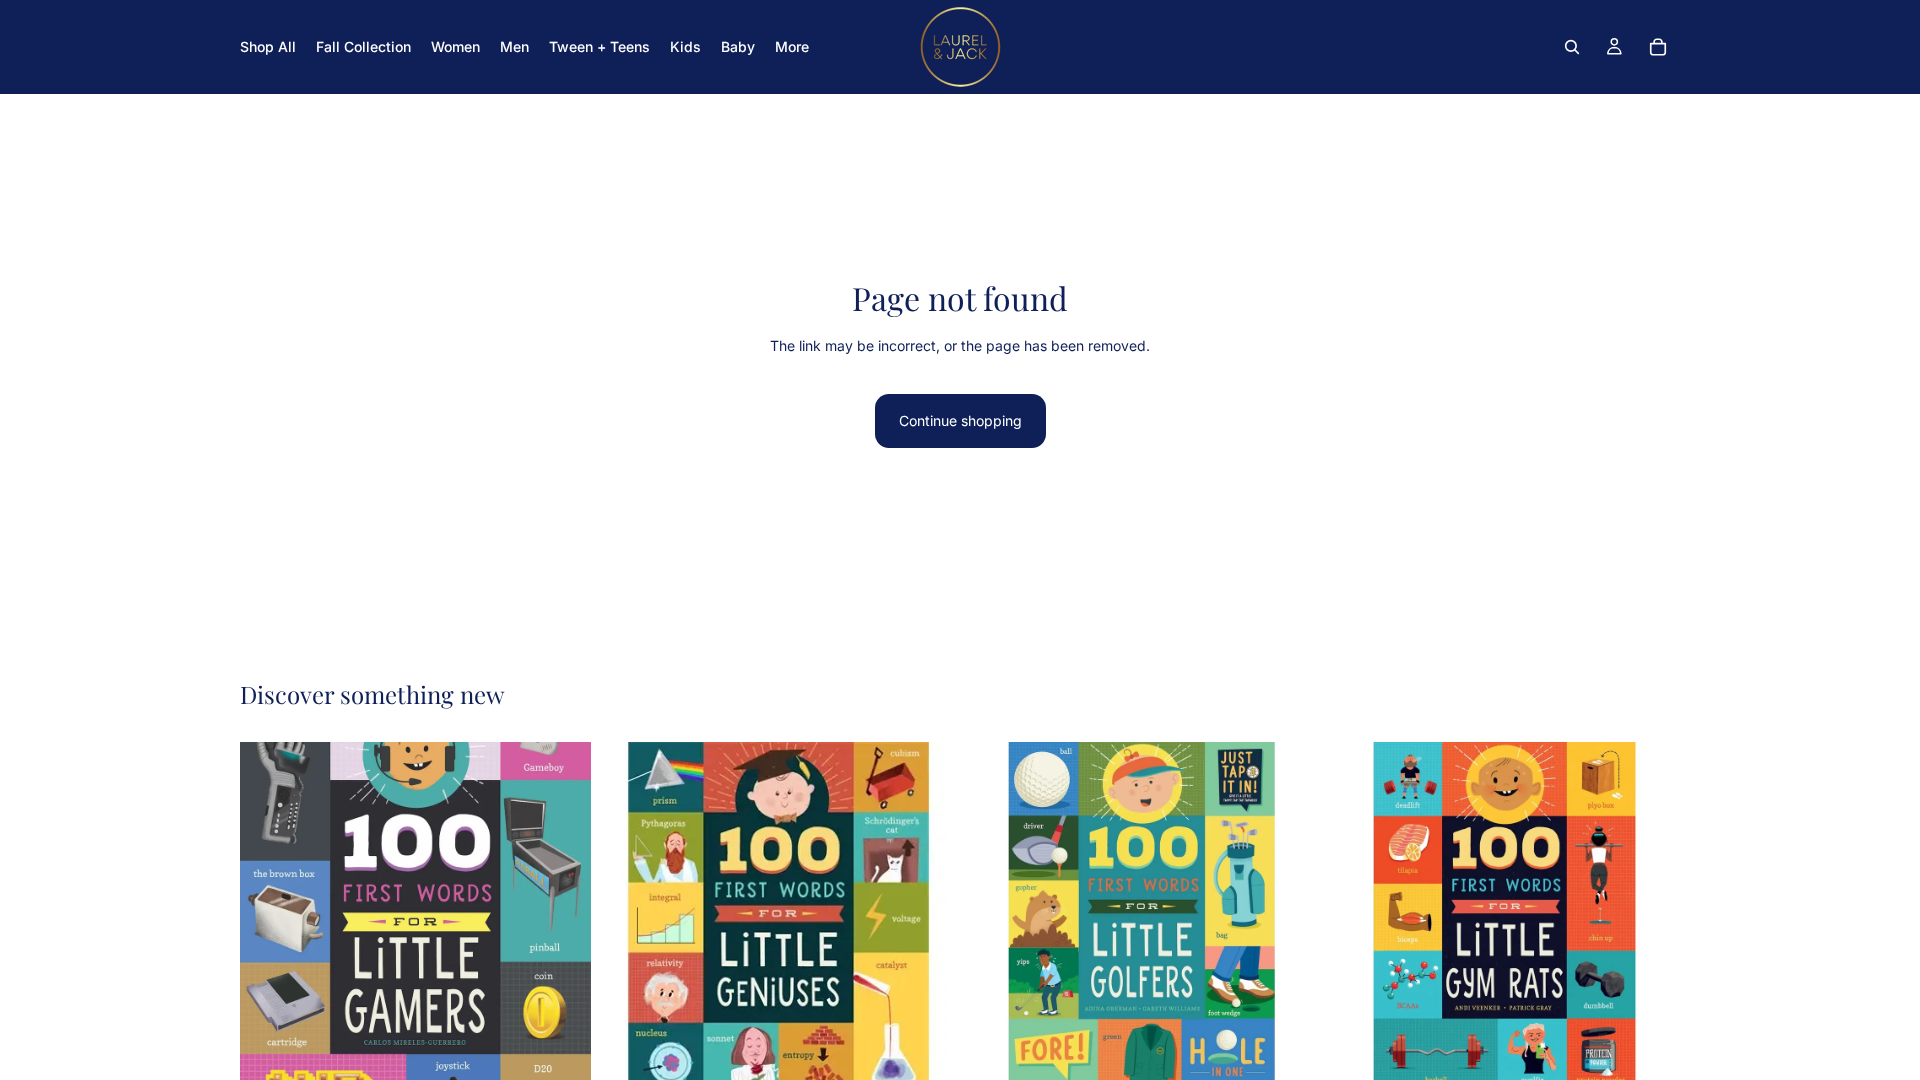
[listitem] (792, 47)
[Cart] (1658, 47)
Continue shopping (960, 420)
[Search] (1572, 47)
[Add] (560, 1062)
